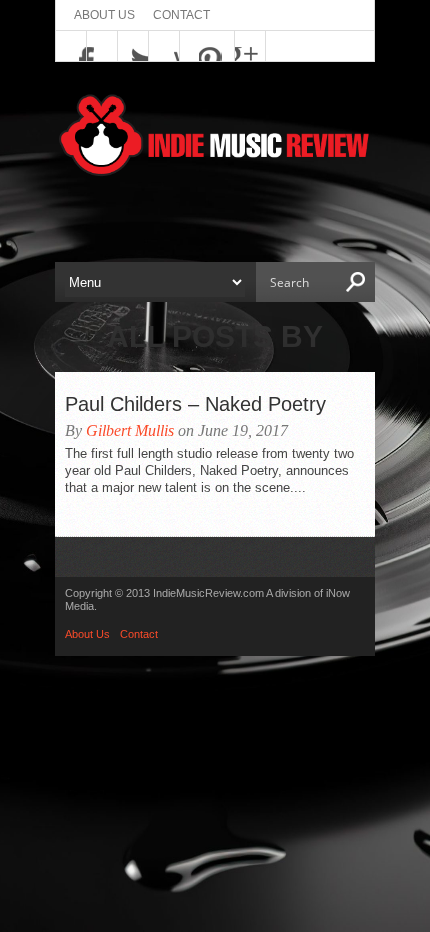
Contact (181, 15)
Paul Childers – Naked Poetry (195, 404)
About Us (104, 15)
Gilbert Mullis (130, 430)
